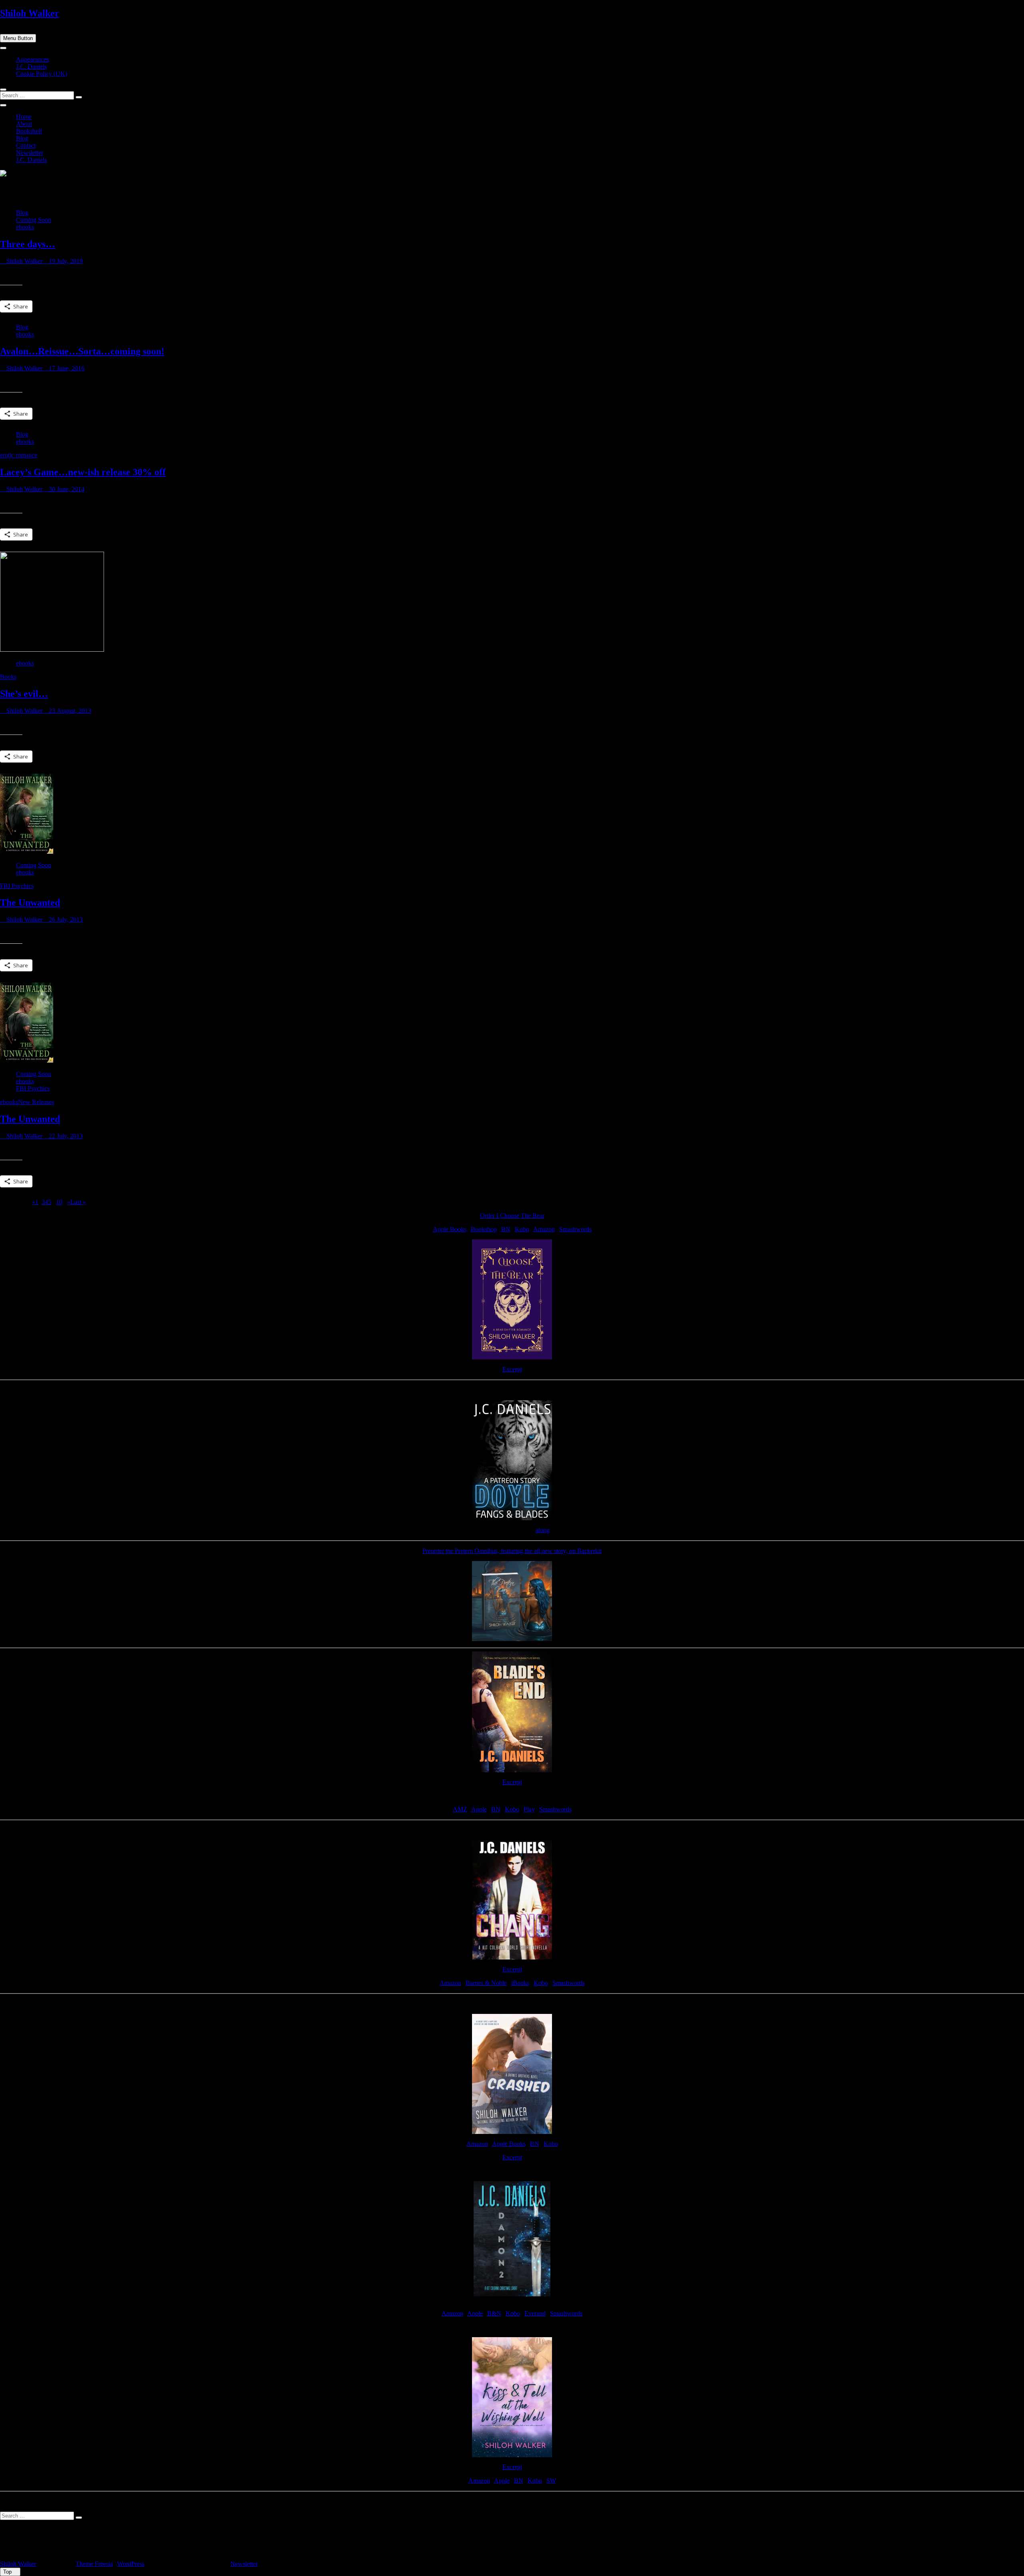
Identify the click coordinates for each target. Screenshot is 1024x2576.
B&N (494, 2313)
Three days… (28, 244)
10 (59, 1202)
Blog (22, 138)
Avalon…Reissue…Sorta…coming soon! (82, 351)
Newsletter (30, 153)
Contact (26, 145)
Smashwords (575, 1229)
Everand (535, 2313)
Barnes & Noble (486, 1983)
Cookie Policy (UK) (42, 74)
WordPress (131, 2564)
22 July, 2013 (65, 1136)
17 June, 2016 (66, 368)
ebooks (25, 227)
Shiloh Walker (30, 13)
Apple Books (450, 1229)
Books (8, 677)
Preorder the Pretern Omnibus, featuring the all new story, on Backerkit (512, 1551)
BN (506, 1229)
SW (551, 2481)
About (24, 124)
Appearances (32, 59)
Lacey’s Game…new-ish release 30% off (83, 472)
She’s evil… (24, 694)
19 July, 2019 (65, 261)
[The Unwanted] (27, 852)
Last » (78, 1202)
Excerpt (512, 1369)
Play (529, 1809)
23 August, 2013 (69, 711)
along (543, 1530)
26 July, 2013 (65, 920)
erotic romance (19, 455)
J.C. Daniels (31, 67)
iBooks (520, 1983)
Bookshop (484, 1229)
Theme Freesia (94, 2564)
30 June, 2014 (66, 489)
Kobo (522, 1229)
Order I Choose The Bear (512, 1216)
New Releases (36, 1102)
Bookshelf (29, 131)
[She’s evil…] (52, 650)
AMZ (460, 1809)
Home (24, 117)
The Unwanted (30, 903)
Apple (479, 1809)
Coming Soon (34, 220)
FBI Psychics (17, 886)
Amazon (544, 1229)
